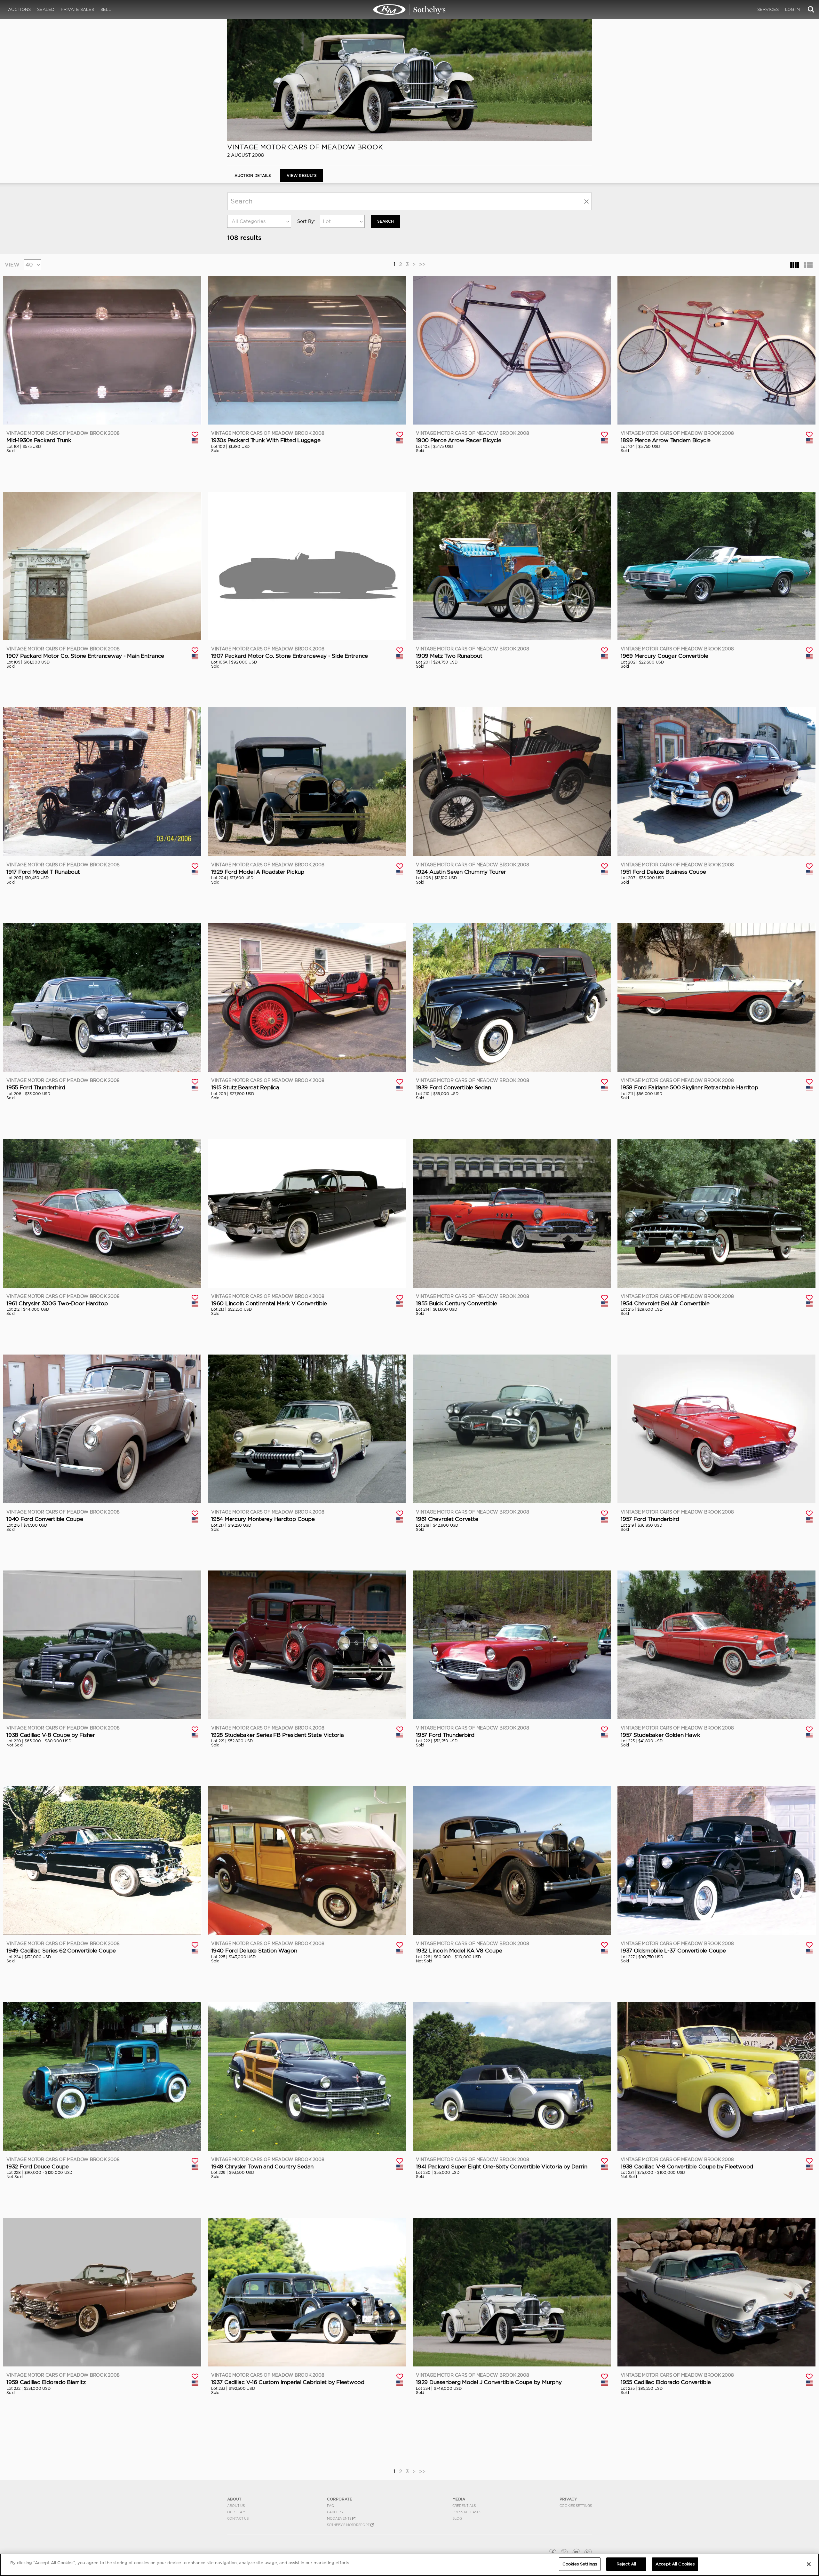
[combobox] (259, 221)
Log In (792, 9)
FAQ (331, 2506)
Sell (106, 9)
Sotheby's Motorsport (349, 2525)
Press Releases (467, 2512)
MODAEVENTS (340, 2518)
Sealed (46, 9)
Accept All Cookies (675, 2564)
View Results (302, 175)
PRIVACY (568, 2499)
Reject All (626, 2564)
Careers (335, 2512)
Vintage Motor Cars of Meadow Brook (305, 147)
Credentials (464, 2506)
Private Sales (77, 9)
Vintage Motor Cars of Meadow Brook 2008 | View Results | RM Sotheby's (409, 10)
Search (386, 221)
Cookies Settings (576, 2506)
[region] (409, 2565)
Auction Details (253, 175)
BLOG (457, 2518)
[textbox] (259, 221)
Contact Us (238, 2518)
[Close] (809, 2564)
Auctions (19, 9)
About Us (236, 2506)
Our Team (236, 2512)
